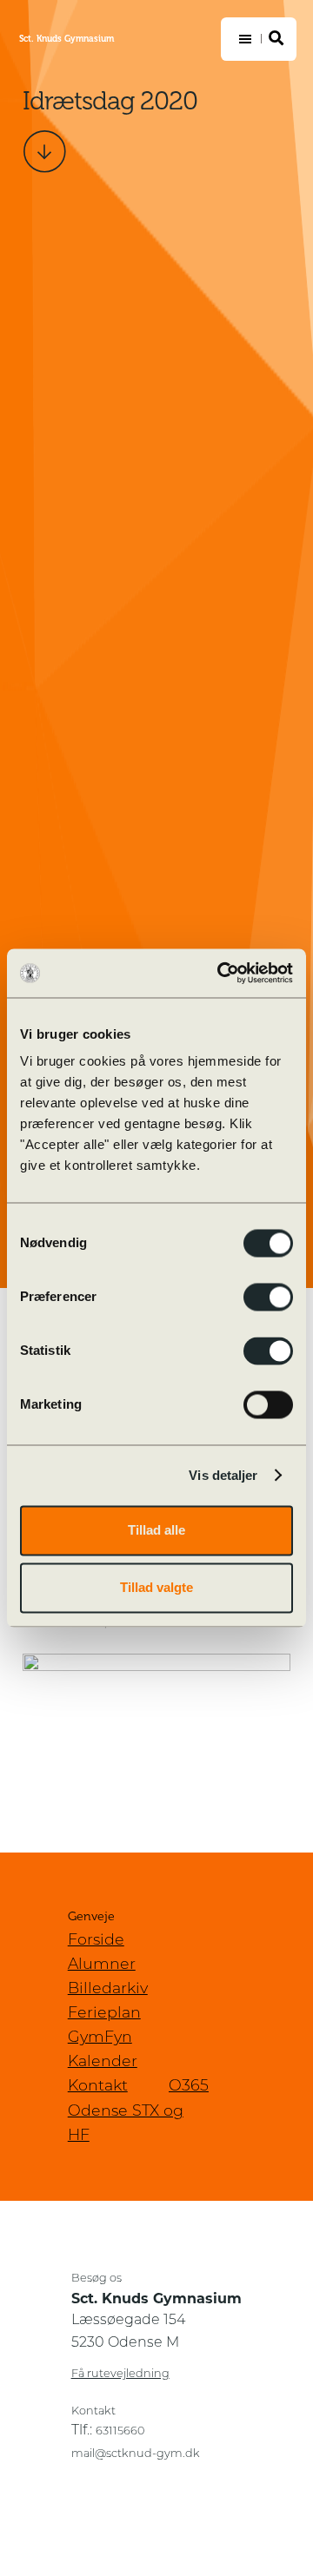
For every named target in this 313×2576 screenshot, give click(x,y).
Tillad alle (156, 1530)
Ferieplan (104, 2014)
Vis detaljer (223, 1475)
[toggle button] (259, 39)
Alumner (102, 1965)
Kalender (103, 2062)
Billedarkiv (108, 1989)
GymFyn (100, 2038)
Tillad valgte (156, 1587)
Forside (96, 1941)
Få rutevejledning (120, 2374)
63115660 (120, 2431)
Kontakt (98, 2087)
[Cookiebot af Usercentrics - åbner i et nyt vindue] (221, 973)
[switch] (268, 1297)
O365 (189, 2087)
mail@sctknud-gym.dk (136, 2454)
